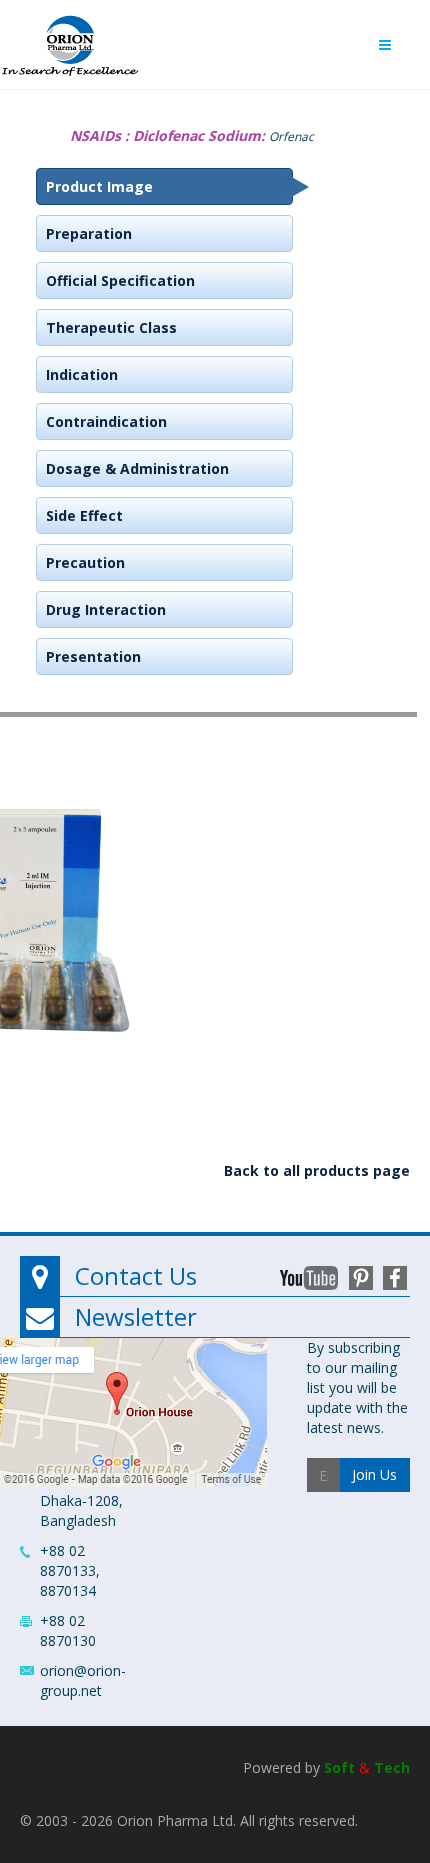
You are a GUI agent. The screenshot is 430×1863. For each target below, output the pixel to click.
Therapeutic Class (111, 327)
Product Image (99, 186)
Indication (82, 374)
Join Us (374, 1474)
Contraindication (106, 421)
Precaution (85, 562)
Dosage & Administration (137, 468)
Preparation (89, 233)
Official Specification (120, 280)
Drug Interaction (106, 609)
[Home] (70, 40)
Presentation (93, 656)
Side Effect (84, 515)
